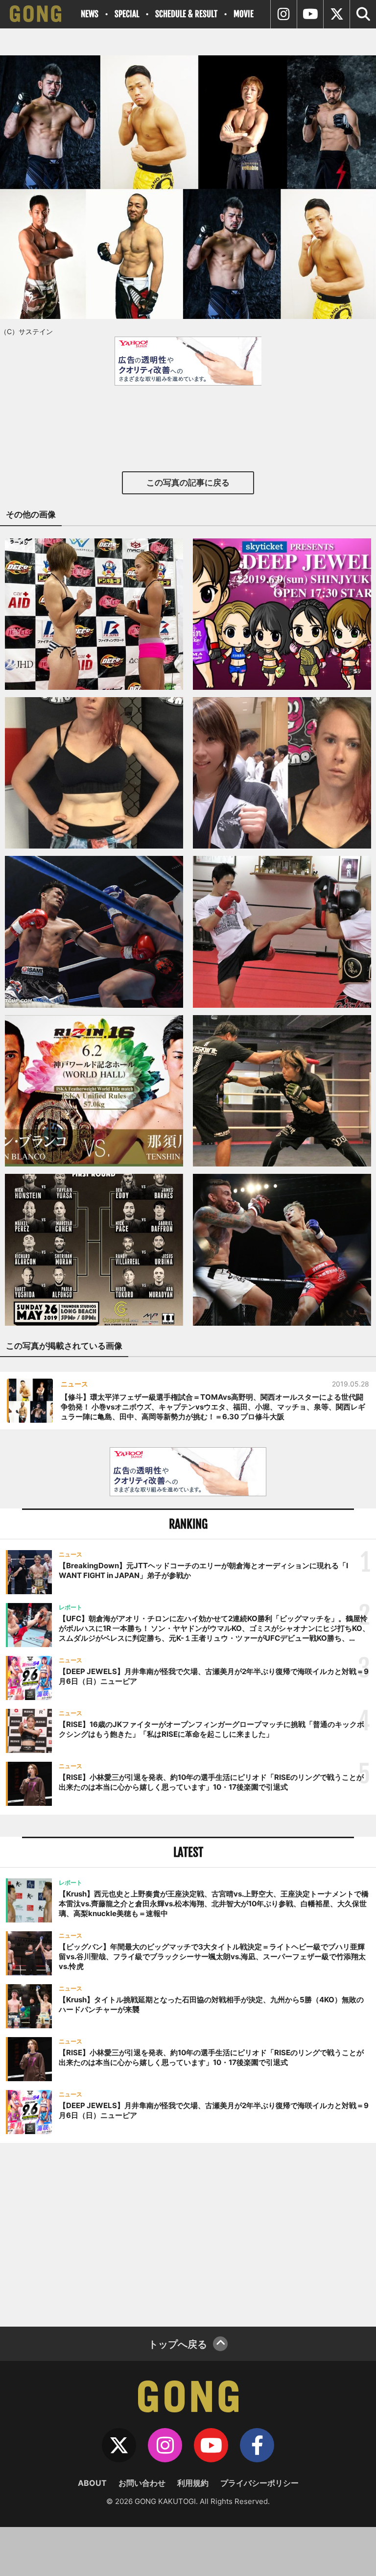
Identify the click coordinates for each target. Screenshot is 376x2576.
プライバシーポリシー (259, 2483)
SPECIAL (127, 14)
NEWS (90, 14)
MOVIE (244, 14)
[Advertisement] (188, 2234)
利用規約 (193, 2483)
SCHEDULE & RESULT (186, 14)
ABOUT (92, 2483)
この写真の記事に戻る (188, 483)
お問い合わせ (142, 2483)
